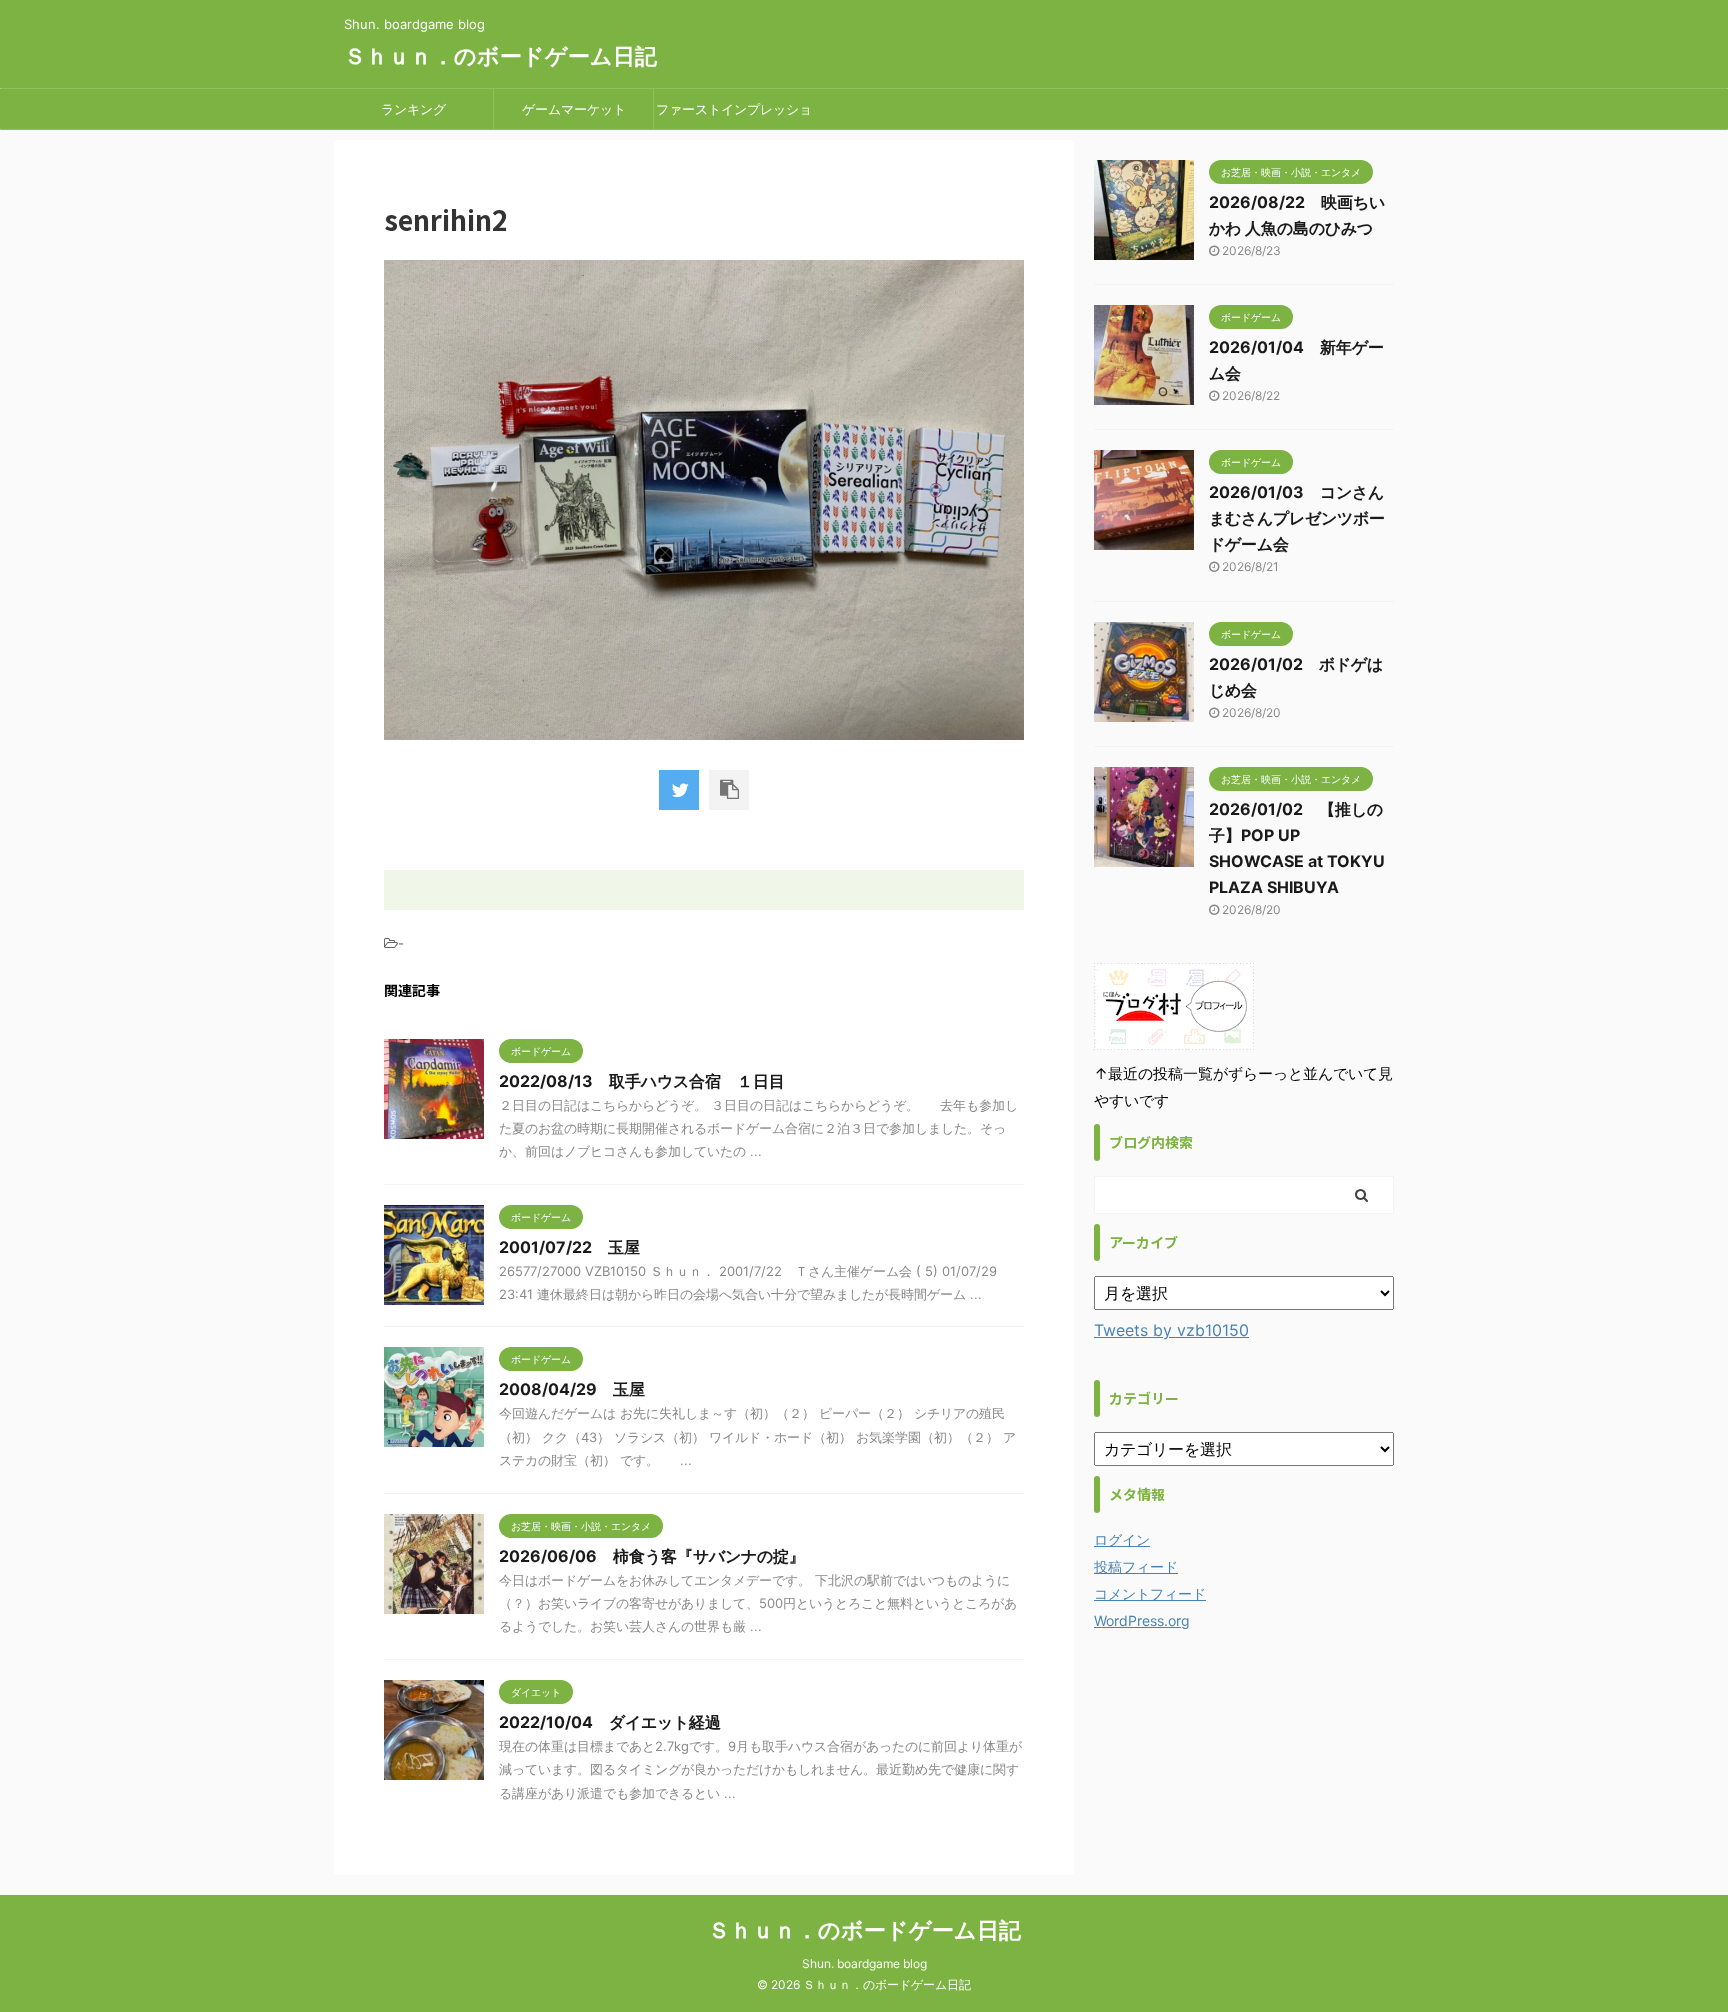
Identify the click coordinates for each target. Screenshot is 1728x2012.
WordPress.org (1142, 1620)
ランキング (413, 109)
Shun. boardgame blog (864, 1963)
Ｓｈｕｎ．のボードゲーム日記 (500, 56)
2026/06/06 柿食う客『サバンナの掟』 (652, 1556)
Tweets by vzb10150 (1171, 1330)
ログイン (1122, 1539)
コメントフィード (1150, 1593)
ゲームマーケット (574, 109)
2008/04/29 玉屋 (572, 1389)
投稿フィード (1136, 1566)
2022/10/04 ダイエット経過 (610, 1722)
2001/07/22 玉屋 (569, 1247)
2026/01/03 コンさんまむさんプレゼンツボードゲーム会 (1297, 518)
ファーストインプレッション (734, 115)
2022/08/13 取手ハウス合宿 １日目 (642, 1081)
